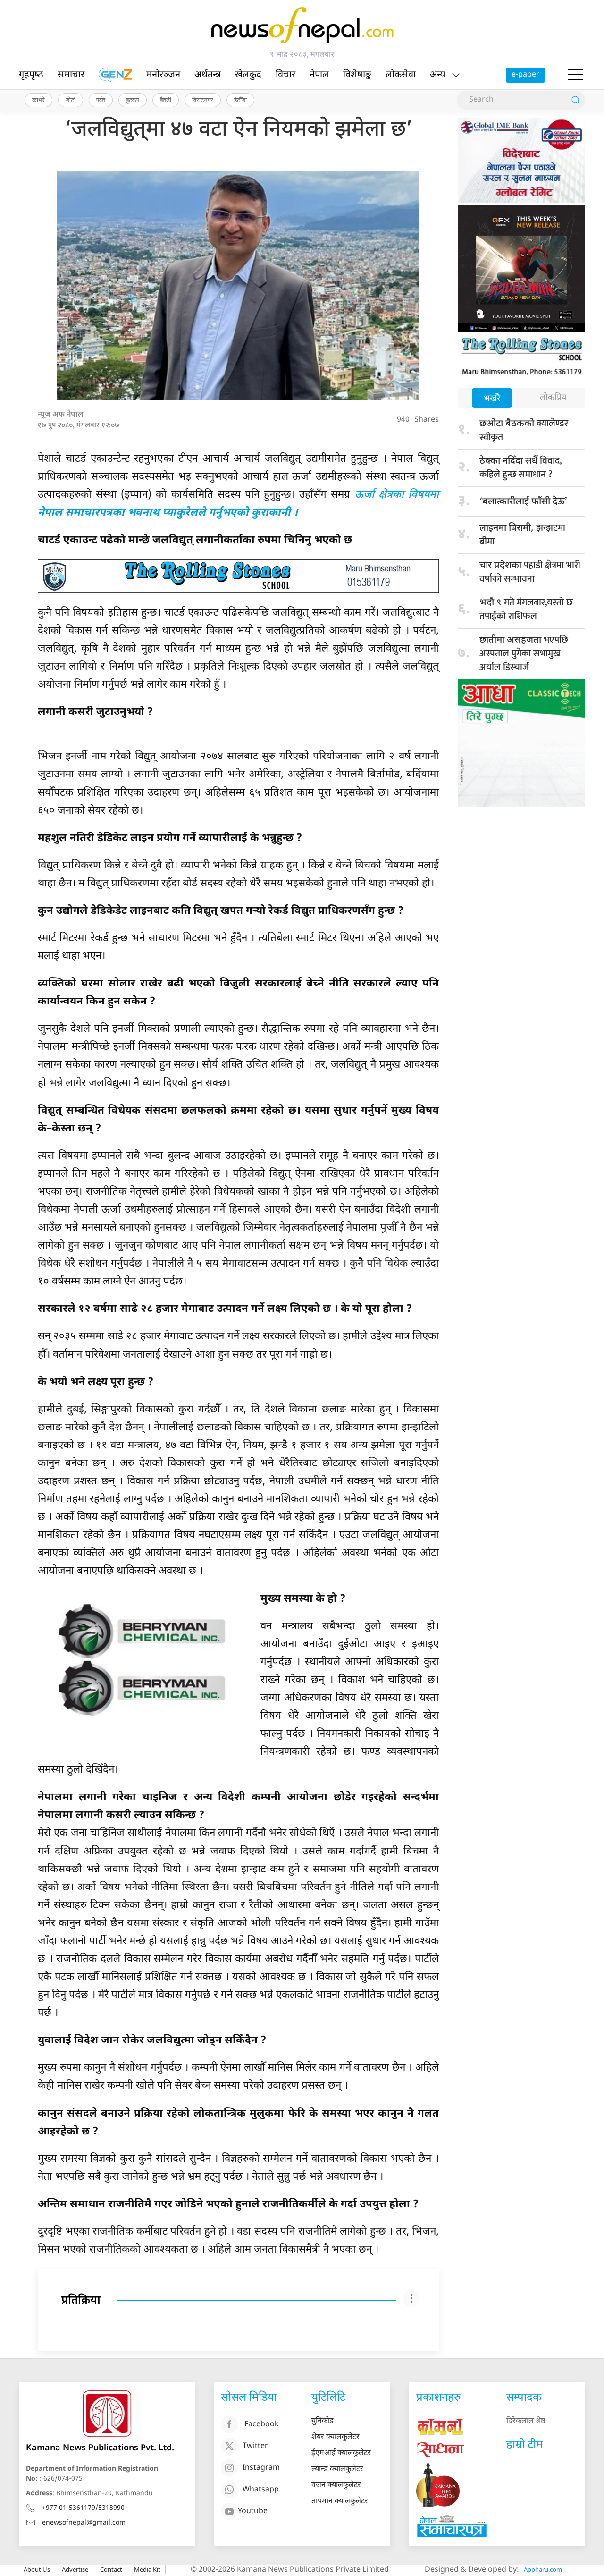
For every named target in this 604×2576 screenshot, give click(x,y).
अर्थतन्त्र (208, 75)
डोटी (71, 100)
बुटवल (133, 100)
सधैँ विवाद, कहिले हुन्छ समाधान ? (520, 468)
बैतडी (166, 100)
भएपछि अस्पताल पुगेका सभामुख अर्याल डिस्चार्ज (524, 654)
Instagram (261, 2468)
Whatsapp (261, 2490)
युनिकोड (323, 2421)
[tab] (492, 399)
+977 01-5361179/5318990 (83, 2508)
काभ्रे (38, 100)
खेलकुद (248, 75)
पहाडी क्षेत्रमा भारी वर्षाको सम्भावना (530, 572)
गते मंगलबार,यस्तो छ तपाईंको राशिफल (526, 609)
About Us (37, 2569)
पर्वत (101, 100)
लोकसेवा (401, 75)
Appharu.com (543, 2569)
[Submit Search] (576, 100)
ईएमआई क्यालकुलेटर (341, 2453)
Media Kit (147, 2569)
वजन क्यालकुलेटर (336, 2486)
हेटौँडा (240, 100)
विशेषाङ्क (357, 75)
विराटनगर (203, 100)
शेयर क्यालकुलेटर (336, 2437)
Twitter (255, 2446)
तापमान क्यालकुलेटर (340, 2502)
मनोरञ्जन (163, 75)
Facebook (262, 2425)
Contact (111, 2569)
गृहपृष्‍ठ (31, 75)
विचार (285, 75)
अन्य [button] (438, 75)
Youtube (253, 2512)
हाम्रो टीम (524, 2445)
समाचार (71, 75)
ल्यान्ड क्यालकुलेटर (337, 2470)
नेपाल (319, 75)
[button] (576, 75)
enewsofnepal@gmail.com (84, 2523)
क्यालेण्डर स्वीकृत (524, 430)
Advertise (75, 2569)
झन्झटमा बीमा (522, 535)
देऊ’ (523, 502)
